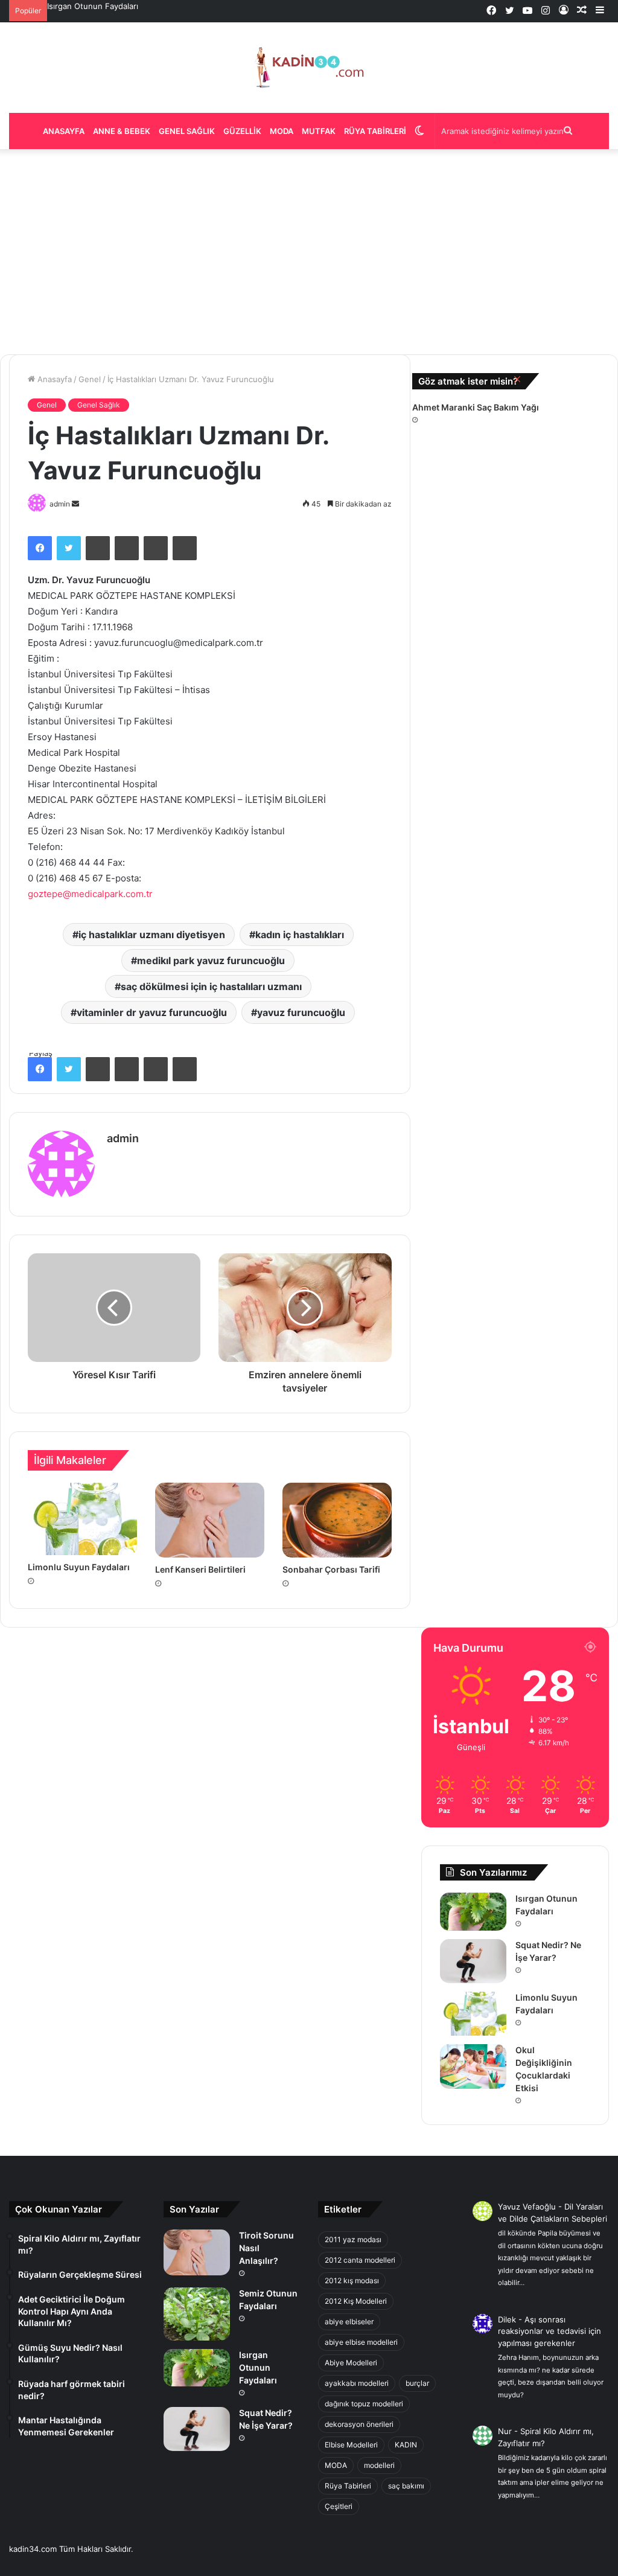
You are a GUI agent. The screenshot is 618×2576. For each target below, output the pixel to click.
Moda (282, 131)
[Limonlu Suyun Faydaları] (473, 2014)
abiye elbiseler (349, 2322)
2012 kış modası (352, 2280)
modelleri (379, 2465)
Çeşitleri (339, 2506)
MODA (336, 2465)
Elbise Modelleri (351, 2445)
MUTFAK (319, 131)
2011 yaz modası (353, 2239)
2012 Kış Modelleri (356, 2301)
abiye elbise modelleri (361, 2342)
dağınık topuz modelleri (364, 2404)
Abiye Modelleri (351, 2363)
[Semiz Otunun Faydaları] (197, 2314)
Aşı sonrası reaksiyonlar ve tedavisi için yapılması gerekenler (550, 2331)
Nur (505, 2431)
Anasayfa (64, 131)
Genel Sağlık (187, 131)
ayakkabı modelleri (357, 2383)
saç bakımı (406, 2486)
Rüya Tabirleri (375, 131)
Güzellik (242, 131)
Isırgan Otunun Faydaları (93, 6)
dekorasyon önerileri (359, 2424)
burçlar (417, 2383)
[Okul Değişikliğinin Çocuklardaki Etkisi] (473, 2066)
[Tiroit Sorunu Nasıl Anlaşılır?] (197, 2252)
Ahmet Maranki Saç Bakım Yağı (476, 407)
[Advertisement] (309, 252)
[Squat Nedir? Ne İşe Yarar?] (473, 1961)
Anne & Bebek (122, 131)
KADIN (406, 2445)
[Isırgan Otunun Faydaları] (473, 1911)
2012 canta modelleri (360, 2260)
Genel (90, 379)
